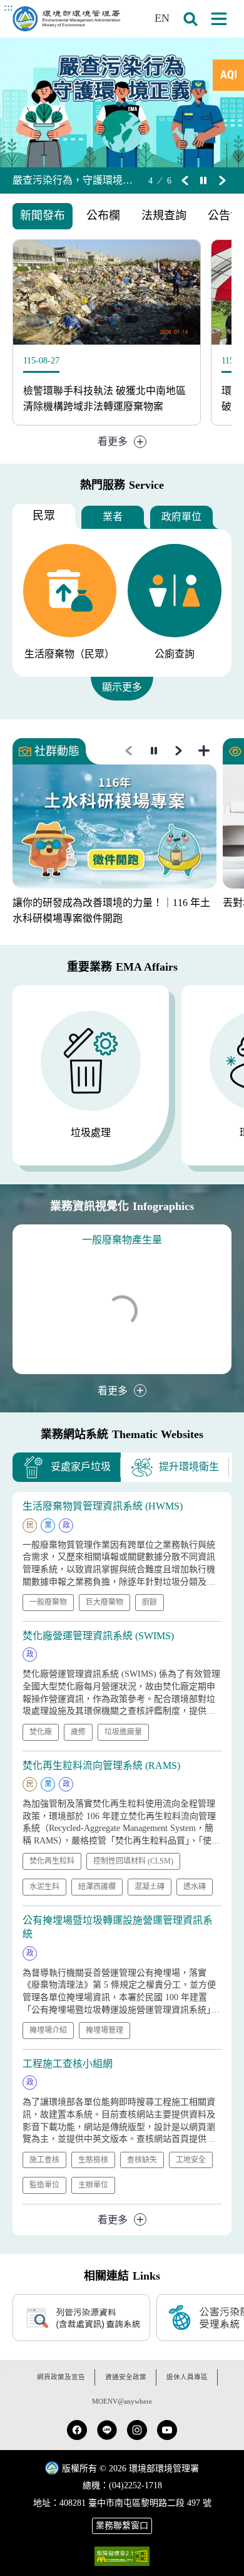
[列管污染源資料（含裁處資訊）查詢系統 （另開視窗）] (81, 2318)
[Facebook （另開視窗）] (77, 2430)
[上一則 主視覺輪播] (185, 180)
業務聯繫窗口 (122, 2526)
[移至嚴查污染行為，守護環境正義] (122, 102)
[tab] (228, 75)
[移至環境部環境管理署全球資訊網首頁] (66, 19)
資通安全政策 (126, 2377)
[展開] (219, 19)
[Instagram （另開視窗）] (137, 2430)
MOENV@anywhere (122, 2401)
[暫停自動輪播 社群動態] (154, 751)
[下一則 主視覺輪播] (222, 180)
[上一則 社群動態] (129, 751)
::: (8, 7)
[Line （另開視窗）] (107, 2430)
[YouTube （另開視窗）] (167, 2430)
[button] (190, 19)
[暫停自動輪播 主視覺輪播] (203, 180)
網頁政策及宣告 (61, 2377)
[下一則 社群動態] (179, 751)
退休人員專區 (187, 2377)
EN (162, 18)
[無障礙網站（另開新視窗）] (122, 2556)
